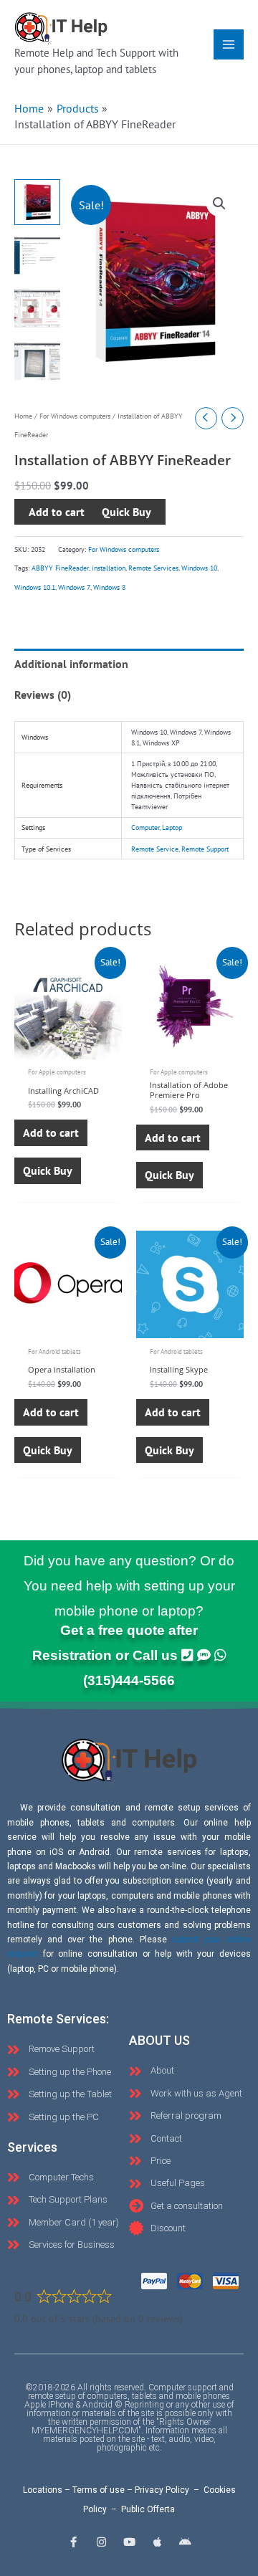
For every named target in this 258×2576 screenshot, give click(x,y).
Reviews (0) (43, 695)
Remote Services (153, 568)
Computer (145, 827)
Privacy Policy (162, 2490)
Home (23, 416)
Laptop (172, 827)
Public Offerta (148, 2509)
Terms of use (99, 2490)
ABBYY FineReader (60, 568)
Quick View (68, 1046)
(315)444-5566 (129, 1680)
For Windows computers (75, 416)
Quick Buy (48, 1170)
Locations (43, 2490)
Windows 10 (199, 568)
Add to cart (57, 512)
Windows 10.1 (35, 587)
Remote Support (205, 849)
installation (109, 568)
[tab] (129, 664)
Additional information (71, 664)
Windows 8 (109, 587)
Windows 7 (74, 587)
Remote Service (155, 849)
